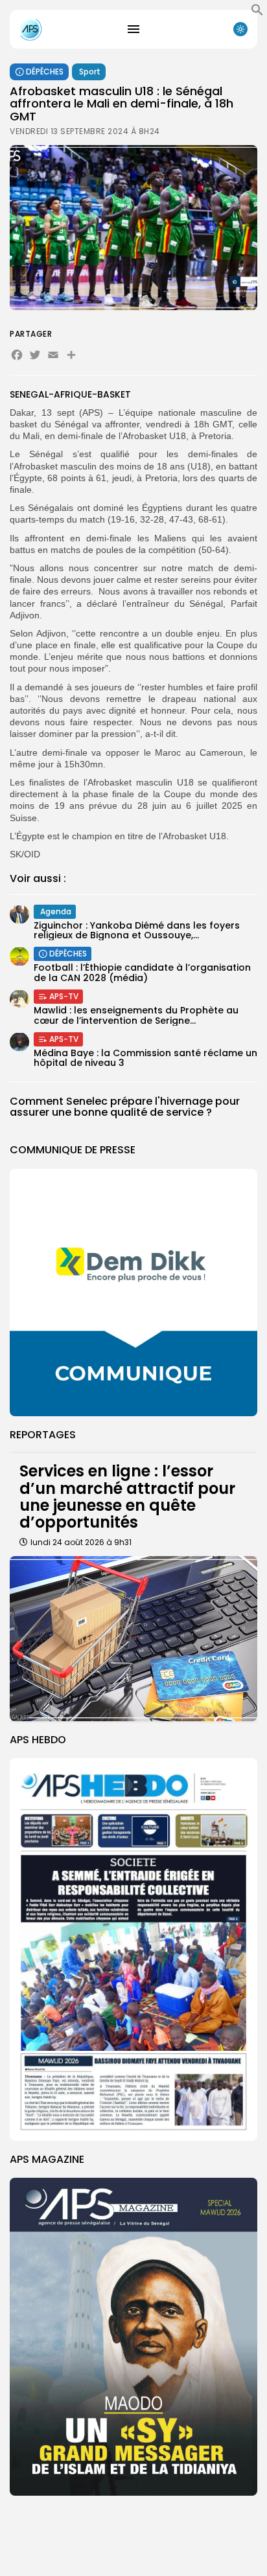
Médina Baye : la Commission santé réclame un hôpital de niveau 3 (145, 1058)
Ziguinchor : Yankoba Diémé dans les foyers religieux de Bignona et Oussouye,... (137, 930)
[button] (257, 13)
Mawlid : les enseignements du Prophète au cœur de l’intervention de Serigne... (136, 1015)
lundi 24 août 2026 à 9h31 (81, 1542)
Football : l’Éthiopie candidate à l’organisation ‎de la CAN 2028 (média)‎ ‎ (142, 972)
